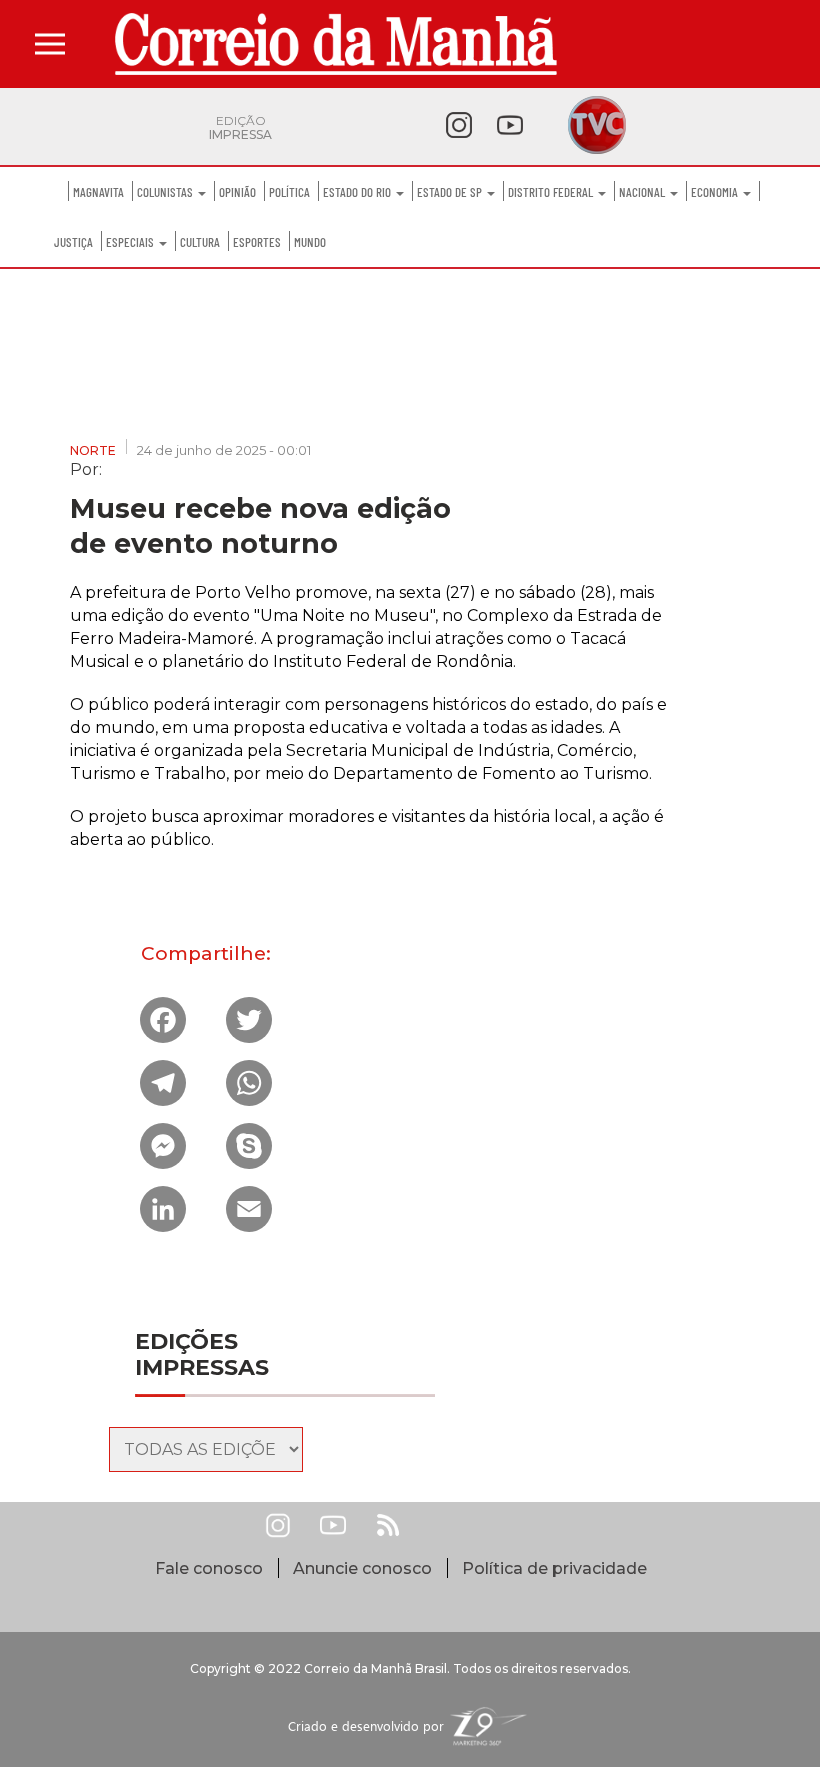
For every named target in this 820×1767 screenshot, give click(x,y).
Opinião (237, 192)
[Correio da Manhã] (336, 44)
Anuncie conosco (362, 1568)
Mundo (310, 242)
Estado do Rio (358, 192)
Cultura (200, 242)
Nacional (643, 192)
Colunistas (166, 192)
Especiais (131, 242)
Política (289, 192)
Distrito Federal (552, 192)
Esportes (257, 242)
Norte (93, 450)
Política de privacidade (554, 1568)
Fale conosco (209, 1568)
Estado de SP (451, 192)
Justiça (73, 242)
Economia (716, 192)
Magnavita (98, 192)
